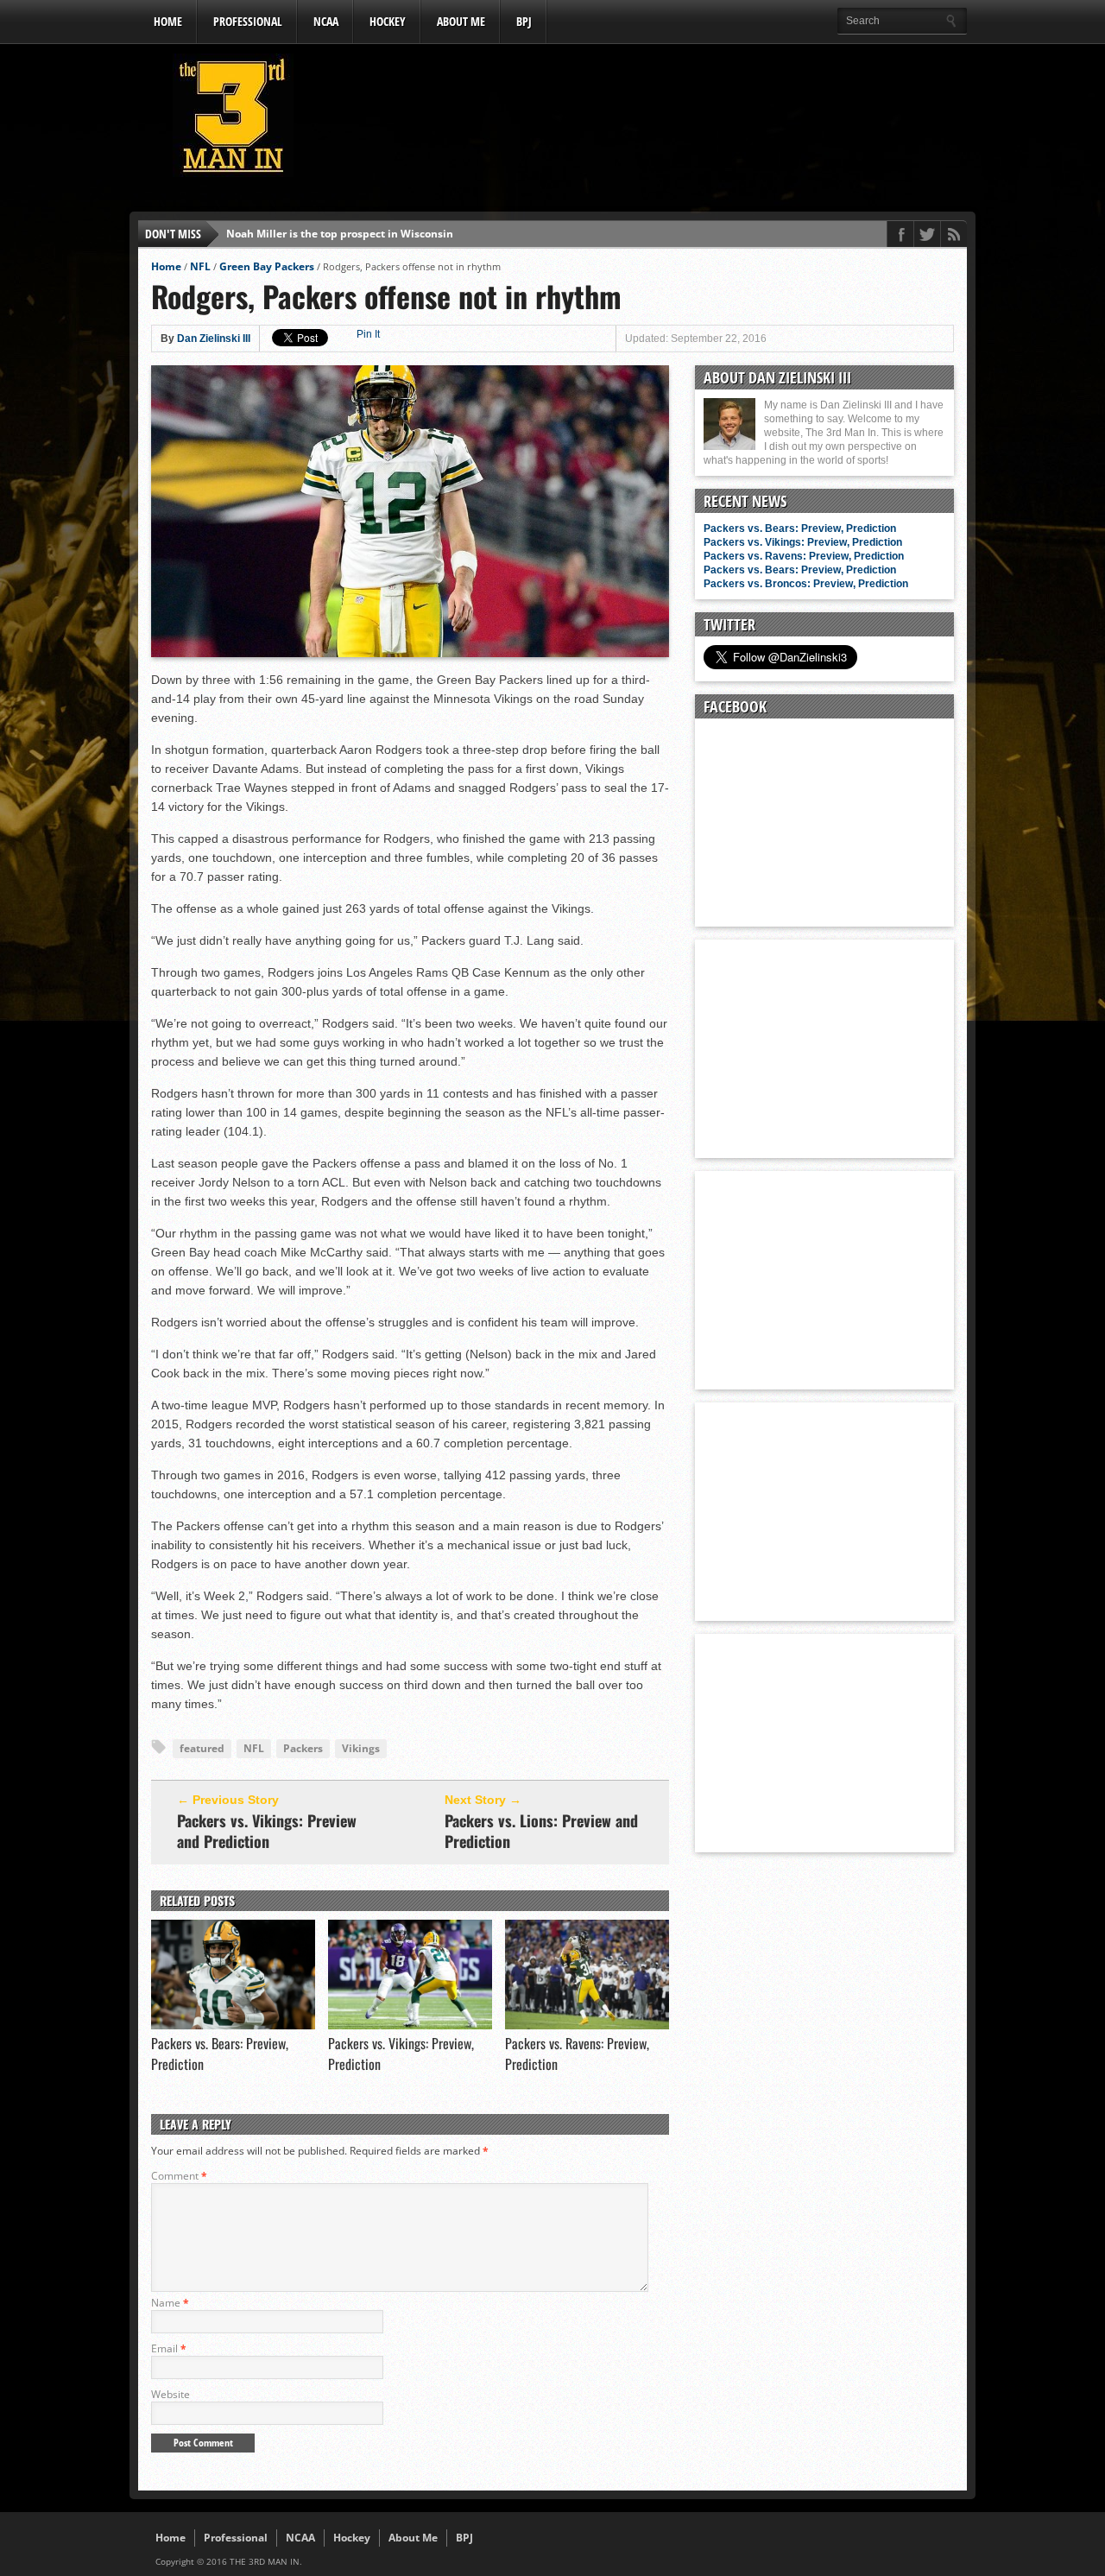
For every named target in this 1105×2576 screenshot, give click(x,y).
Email (169, 2348)
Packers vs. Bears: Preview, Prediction (800, 528)
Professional (248, 21)
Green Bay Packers (267, 266)
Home (168, 21)
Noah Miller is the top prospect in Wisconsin (340, 234)
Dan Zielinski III (214, 339)
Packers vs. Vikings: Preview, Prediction (803, 542)
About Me (461, 21)
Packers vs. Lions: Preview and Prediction (541, 1831)
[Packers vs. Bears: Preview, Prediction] (233, 2025)
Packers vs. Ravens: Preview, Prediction (804, 556)
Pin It (368, 334)
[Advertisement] (653, 120)
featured (202, 1748)
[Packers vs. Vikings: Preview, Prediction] (410, 2025)
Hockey (388, 21)
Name (170, 2303)
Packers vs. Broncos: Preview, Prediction (806, 584)
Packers (303, 1748)
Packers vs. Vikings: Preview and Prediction (267, 1831)
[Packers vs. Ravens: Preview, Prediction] (587, 2025)
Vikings (361, 1748)
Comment (179, 2176)
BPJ (524, 21)
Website (170, 2394)
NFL (200, 266)
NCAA (326, 21)
